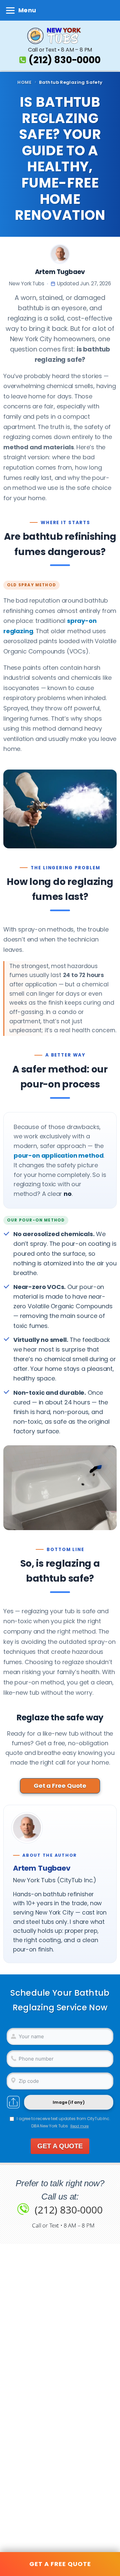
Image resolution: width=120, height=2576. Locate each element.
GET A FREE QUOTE (60, 2564)
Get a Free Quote (60, 1786)
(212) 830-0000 (64, 60)
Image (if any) (68, 2103)
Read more (79, 2126)
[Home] (60, 36)
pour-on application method (58, 1155)
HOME (24, 82)
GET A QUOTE (60, 2146)
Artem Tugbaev (60, 272)
